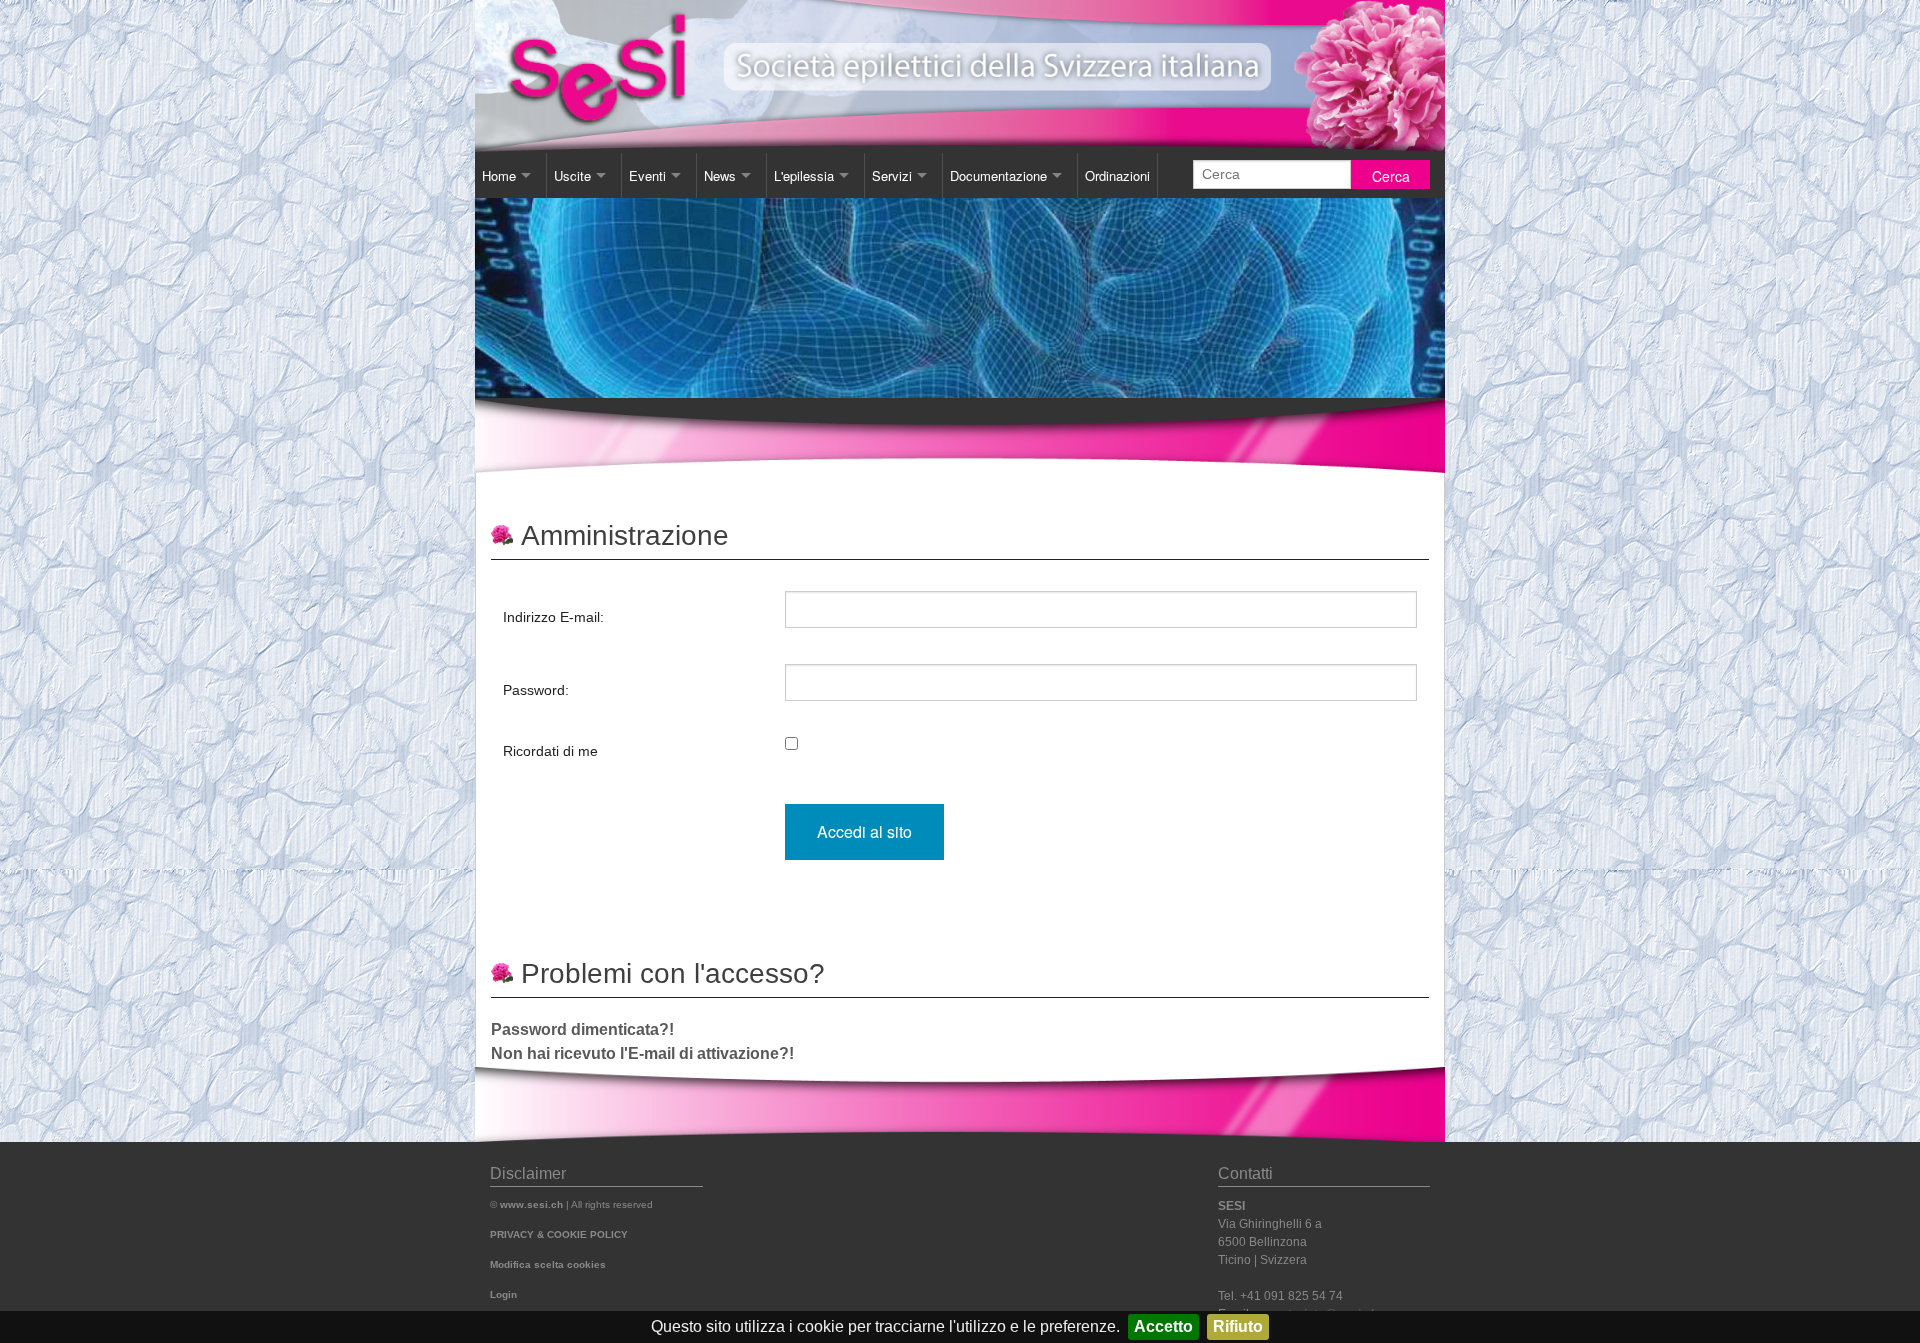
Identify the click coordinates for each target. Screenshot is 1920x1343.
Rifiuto (1238, 1326)
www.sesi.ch (531, 1204)
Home (499, 175)
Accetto (1163, 1326)
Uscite (572, 175)
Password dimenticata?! (582, 1029)
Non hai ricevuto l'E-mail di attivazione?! (642, 1053)
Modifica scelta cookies (548, 1264)
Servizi (892, 175)
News (720, 175)
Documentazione (998, 175)
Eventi (647, 175)
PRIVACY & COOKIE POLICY (559, 1234)
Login (503, 1294)
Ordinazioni (1117, 175)
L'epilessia (804, 175)
